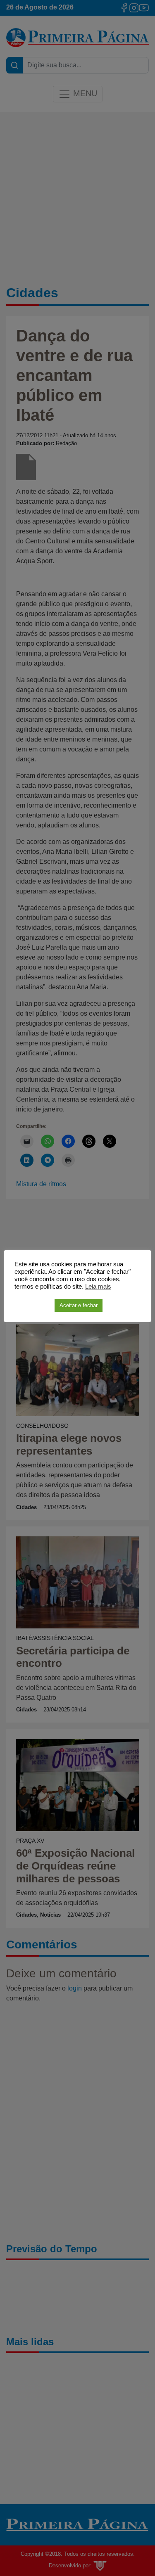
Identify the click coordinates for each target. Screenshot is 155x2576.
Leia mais (98, 1287)
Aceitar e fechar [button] (79, 1305)
